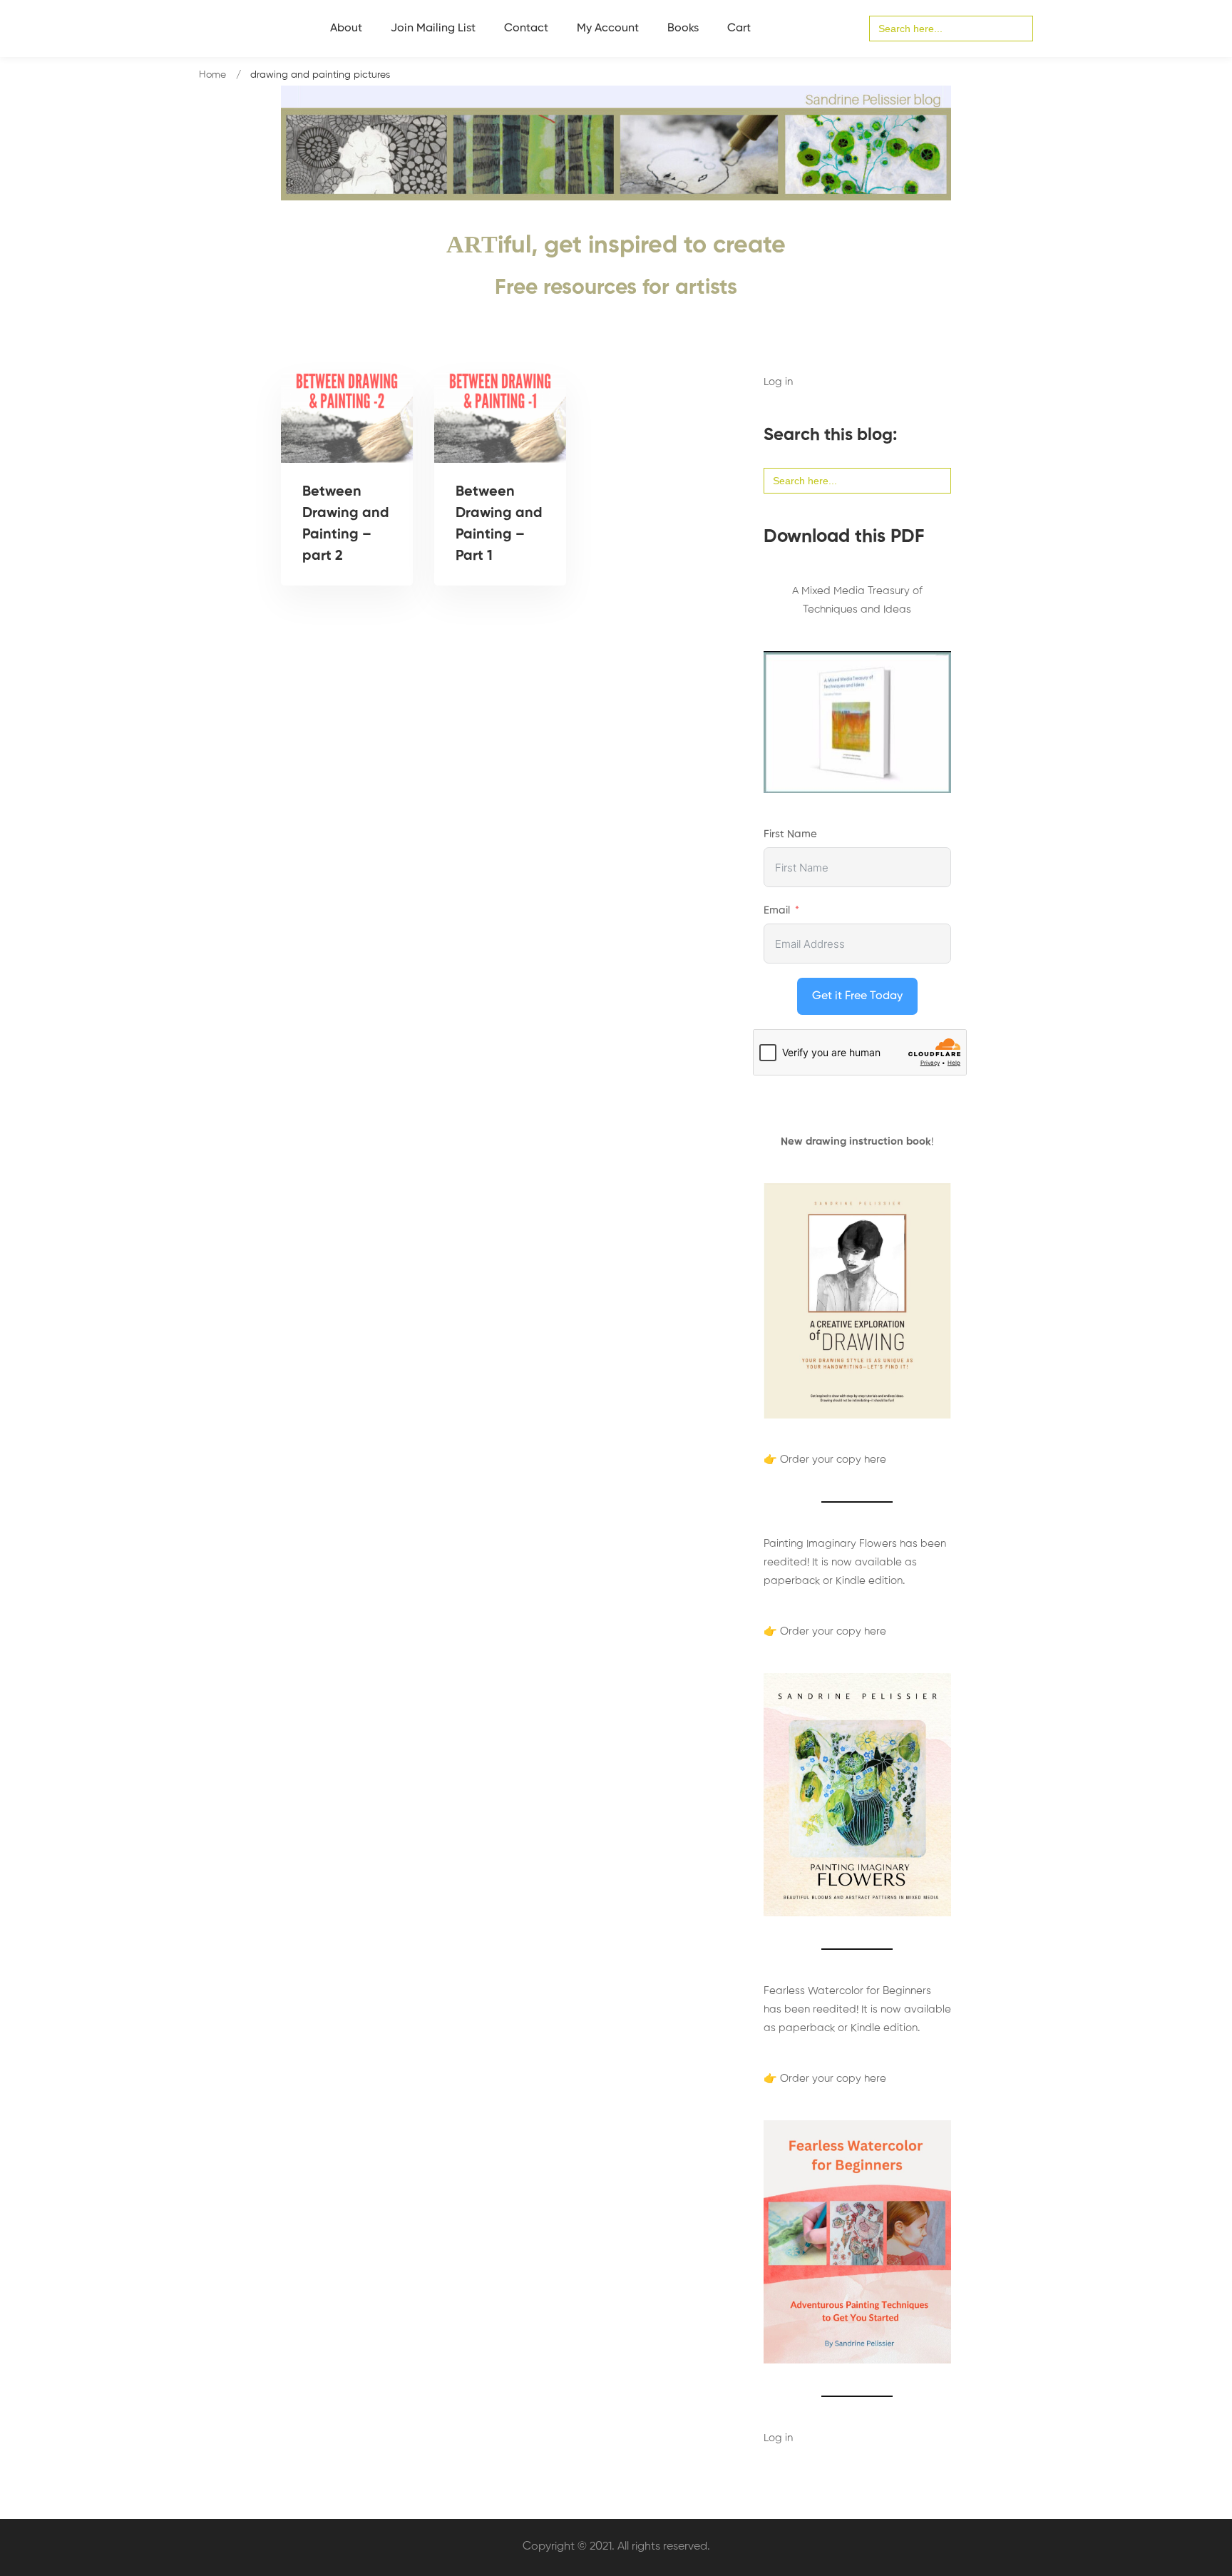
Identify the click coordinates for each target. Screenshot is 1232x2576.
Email (777, 910)
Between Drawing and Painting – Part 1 (499, 524)
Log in (778, 382)
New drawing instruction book (856, 1141)
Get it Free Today (857, 996)
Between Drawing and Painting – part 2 (346, 524)
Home (212, 75)
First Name (790, 834)
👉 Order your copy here (825, 1460)
